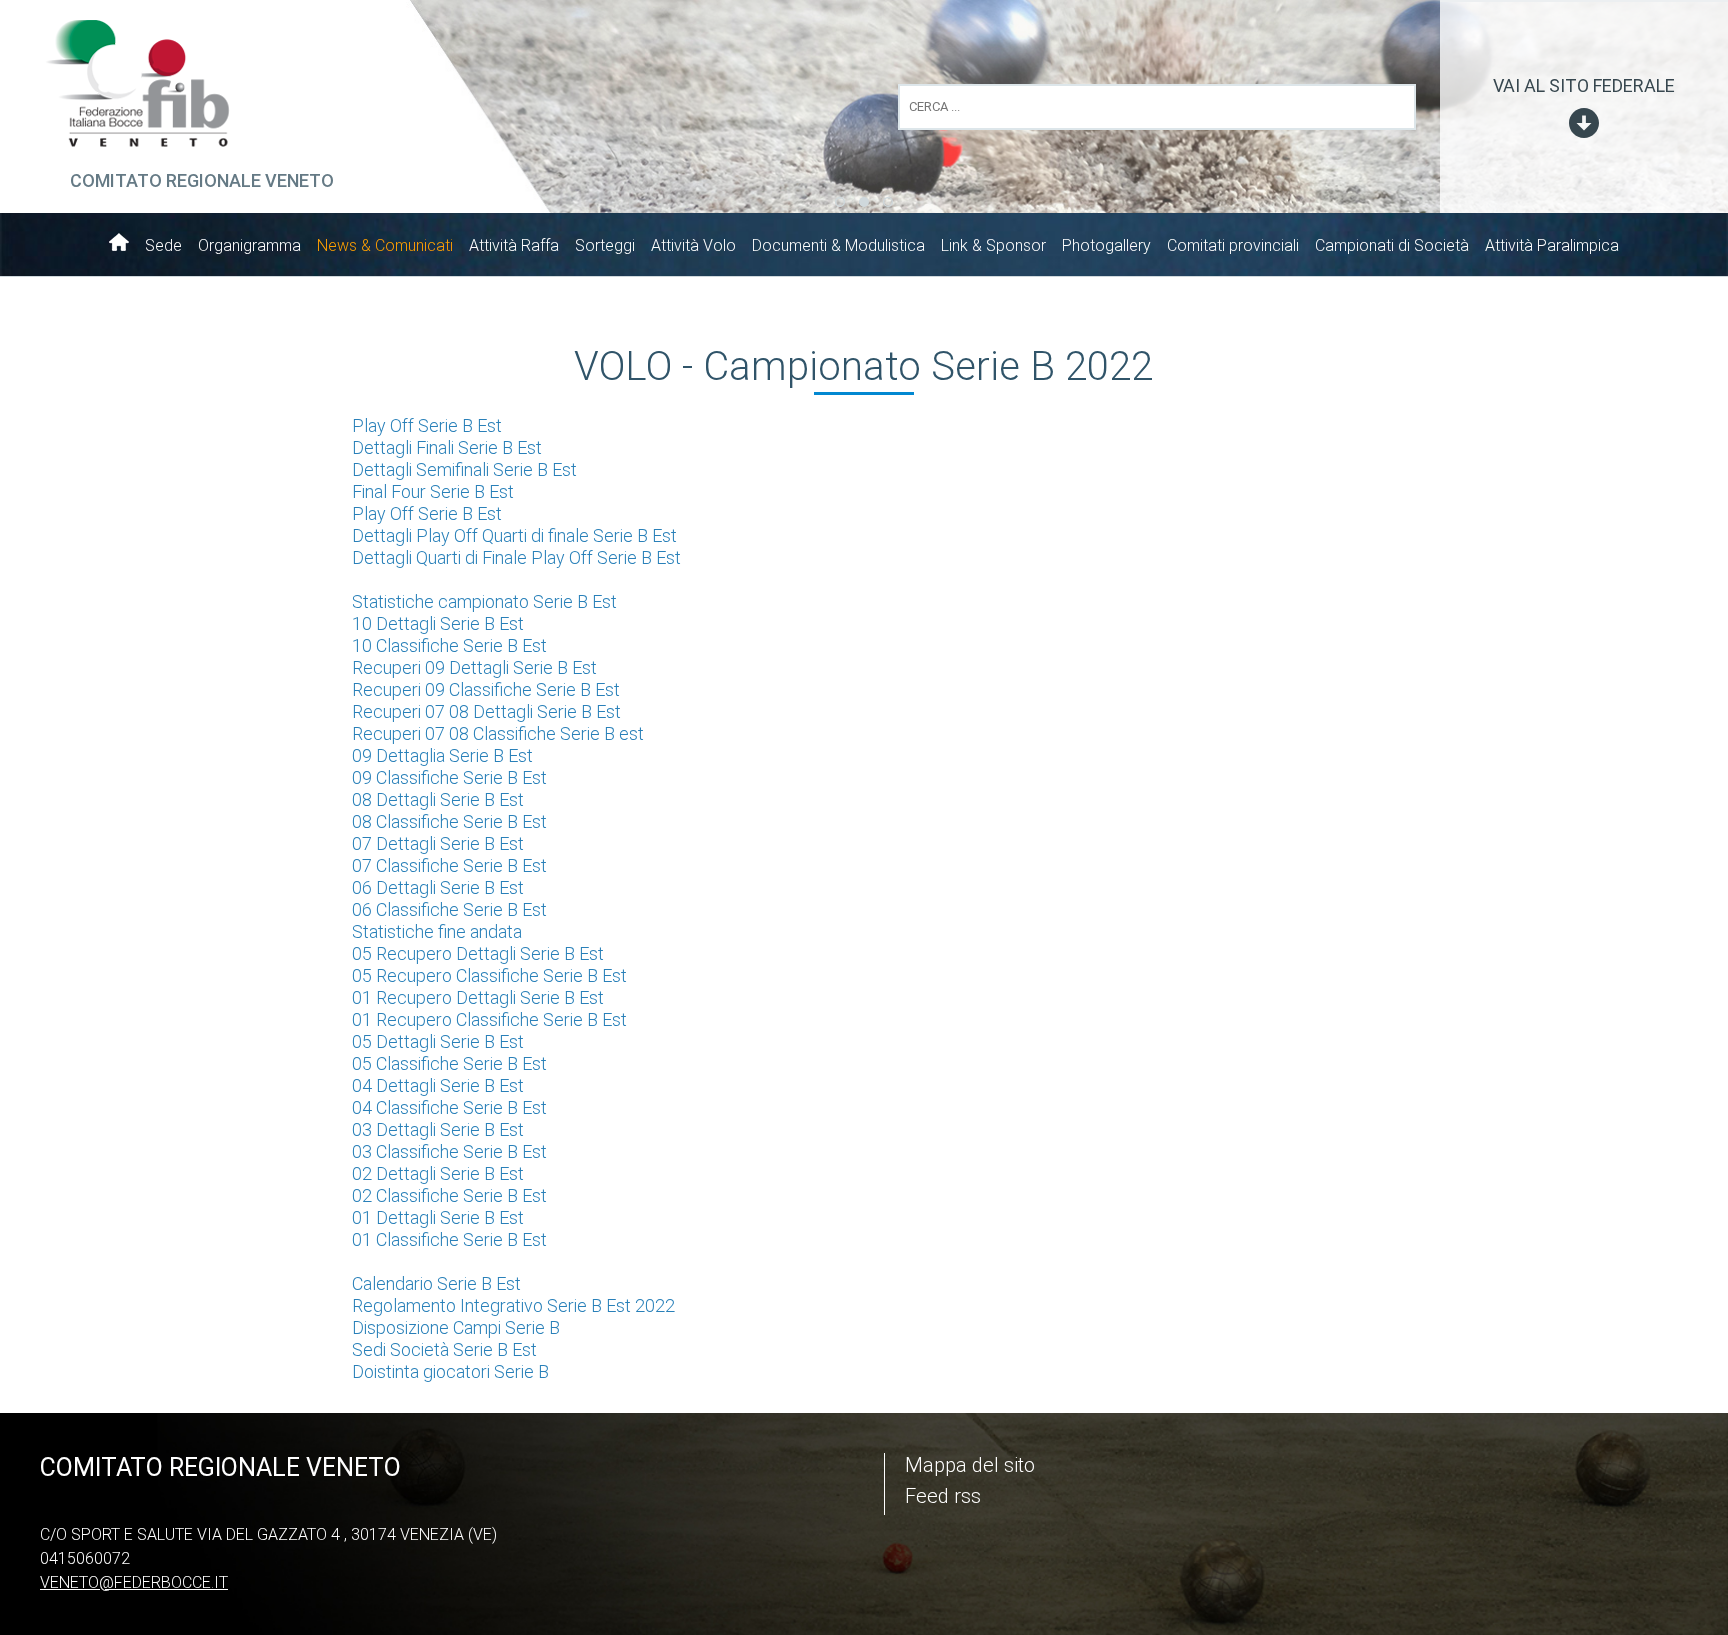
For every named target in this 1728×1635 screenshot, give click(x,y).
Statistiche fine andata (437, 931)
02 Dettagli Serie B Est (438, 1173)
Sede (163, 245)
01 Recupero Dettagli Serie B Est (478, 997)
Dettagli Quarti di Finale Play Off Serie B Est (516, 557)
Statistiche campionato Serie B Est (484, 601)
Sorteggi (605, 245)
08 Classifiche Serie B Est (449, 821)
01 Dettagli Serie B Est (438, 1217)
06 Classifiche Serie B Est (449, 909)
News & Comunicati (385, 245)
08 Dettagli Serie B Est (438, 799)
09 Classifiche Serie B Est (449, 777)
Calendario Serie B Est (436, 1283)
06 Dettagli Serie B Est (438, 887)
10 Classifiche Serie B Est (449, 645)
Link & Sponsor (993, 245)
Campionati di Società (1392, 245)
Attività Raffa (514, 245)
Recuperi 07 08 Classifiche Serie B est (498, 733)
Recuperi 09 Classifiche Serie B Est (486, 689)
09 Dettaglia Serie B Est (442, 755)
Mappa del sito (970, 1465)
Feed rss (943, 1496)
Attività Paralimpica (1552, 245)
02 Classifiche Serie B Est (449, 1195)
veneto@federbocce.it (134, 1582)
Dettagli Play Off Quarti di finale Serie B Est (514, 535)
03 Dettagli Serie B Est (438, 1129)
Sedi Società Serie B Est (444, 1349)
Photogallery (1106, 245)
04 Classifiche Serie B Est (449, 1107)
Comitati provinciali (1233, 245)
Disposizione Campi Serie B (456, 1327)
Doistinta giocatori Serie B (450, 1371)
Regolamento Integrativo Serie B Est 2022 (513, 1305)
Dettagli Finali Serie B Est (447, 447)
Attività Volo (693, 245)
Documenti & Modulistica (838, 245)
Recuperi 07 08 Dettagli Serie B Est (486, 711)
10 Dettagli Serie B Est (438, 623)
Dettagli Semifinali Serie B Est (464, 469)
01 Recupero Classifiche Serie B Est (489, 1019)
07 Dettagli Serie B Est (438, 843)
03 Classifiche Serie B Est (449, 1151)
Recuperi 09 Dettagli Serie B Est (474, 667)
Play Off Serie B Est (427, 425)
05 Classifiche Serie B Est (449, 1063)
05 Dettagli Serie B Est (438, 1041)
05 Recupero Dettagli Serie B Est (478, 953)
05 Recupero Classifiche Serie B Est (489, 975)
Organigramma (249, 245)
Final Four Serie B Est (433, 491)
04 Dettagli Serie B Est (438, 1085)
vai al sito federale (1584, 85)
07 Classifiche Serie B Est (449, 865)
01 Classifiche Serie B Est (449, 1239)
